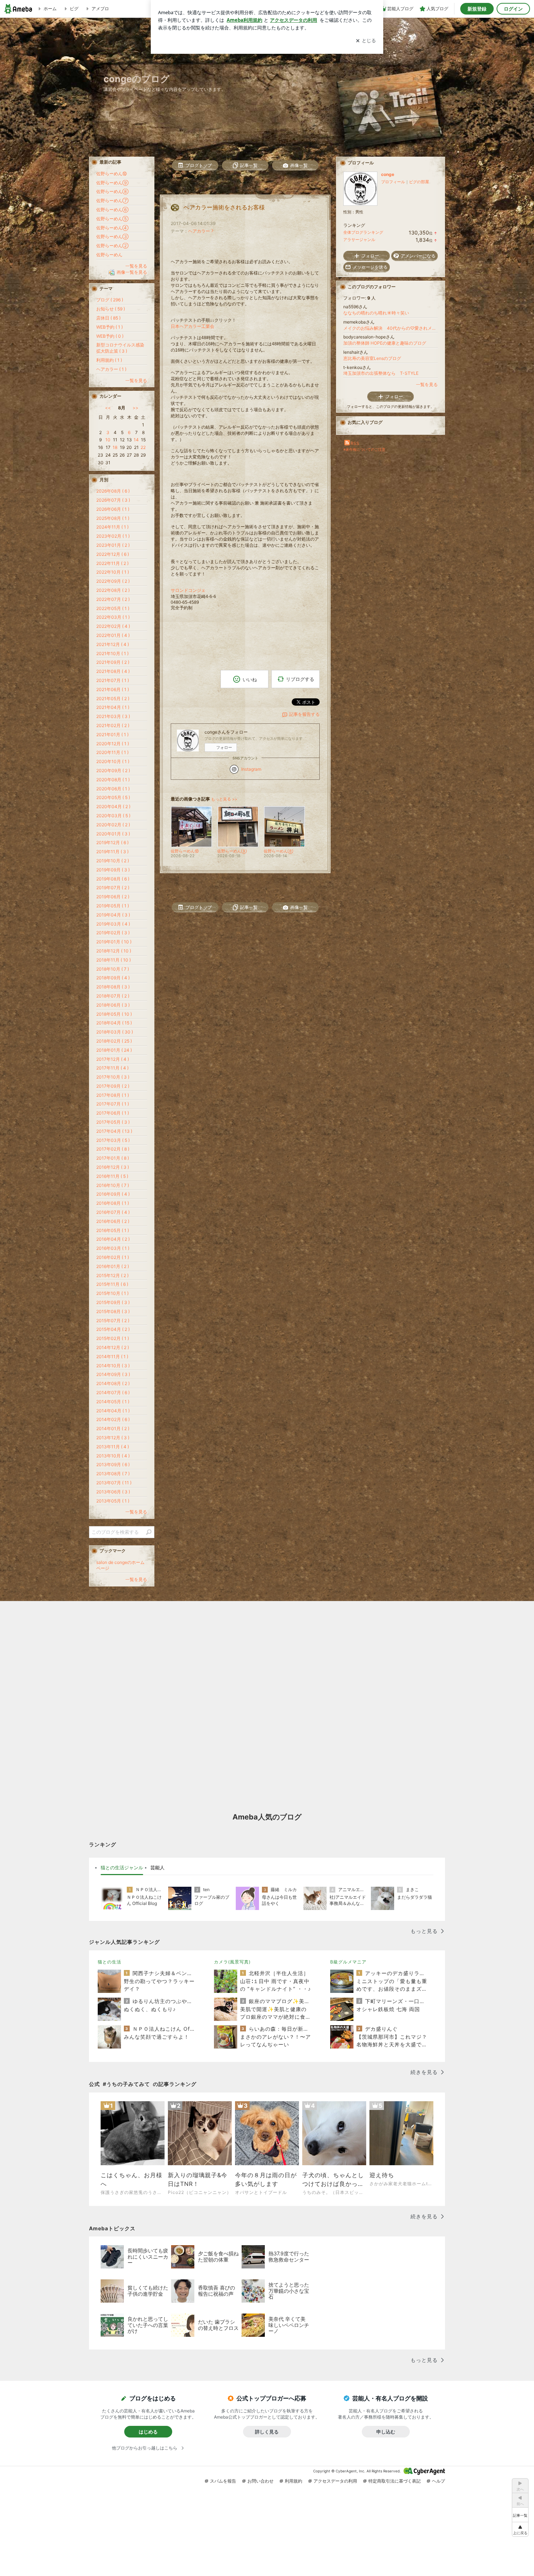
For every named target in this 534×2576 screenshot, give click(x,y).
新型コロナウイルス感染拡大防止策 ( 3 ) (120, 348)
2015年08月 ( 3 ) (113, 1311)
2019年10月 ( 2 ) (113, 861)
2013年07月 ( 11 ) (114, 1483)
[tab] (122, 1868)
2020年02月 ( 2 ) (113, 825)
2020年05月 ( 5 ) (113, 797)
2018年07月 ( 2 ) (113, 996)
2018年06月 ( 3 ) (113, 1005)
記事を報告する (304, 714)
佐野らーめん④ (112, 228)
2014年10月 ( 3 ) (113, 1366)
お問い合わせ (260, 2481)
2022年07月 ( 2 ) (113, 599)
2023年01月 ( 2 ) (113, 545)
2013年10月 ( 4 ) (113, 1456)
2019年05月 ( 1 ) (113, 906)
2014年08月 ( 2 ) (113, 1383)
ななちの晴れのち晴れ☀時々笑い (376, 313)
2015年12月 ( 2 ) (112, 1275)
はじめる (148, 2432)
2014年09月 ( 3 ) (113, 1374)
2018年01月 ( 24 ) (114, 1050)
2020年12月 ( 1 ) (113, 744)
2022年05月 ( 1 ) (113, 608)
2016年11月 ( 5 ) (112, 1176)
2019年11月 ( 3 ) (112, 852)
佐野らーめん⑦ (112, 200)
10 (108, 440)
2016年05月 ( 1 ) (113, 1230)
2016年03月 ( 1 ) (113, 1248)
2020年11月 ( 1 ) (112, 752)
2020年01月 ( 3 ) (113, 834)
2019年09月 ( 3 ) (113, 870)
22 (143, 447)
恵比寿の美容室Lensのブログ (372, 358)
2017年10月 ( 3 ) (113, 1077)
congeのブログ (137, 79)
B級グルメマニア (348, 1962)
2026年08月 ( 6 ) (113, 491)
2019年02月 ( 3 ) (113, 933)
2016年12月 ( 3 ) (113, 1167)
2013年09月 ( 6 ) (113, 1464)
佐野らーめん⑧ (112, 191)
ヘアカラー (199, 231)
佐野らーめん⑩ (112, 174)
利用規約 (294, 2481)
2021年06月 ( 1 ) (113, 689)
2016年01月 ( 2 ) (113, 1266)
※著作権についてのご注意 (364, 449)
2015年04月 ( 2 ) (113, 1329)
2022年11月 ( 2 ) (112, 563)
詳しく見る (267, 2432)
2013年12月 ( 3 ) (113, 1438)
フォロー (224, 747)
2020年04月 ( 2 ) (113, 806)
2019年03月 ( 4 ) (113, 924)
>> (135, 408)
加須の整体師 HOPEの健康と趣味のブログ (385, 343)
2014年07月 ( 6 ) (113, 1393)
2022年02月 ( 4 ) (113, 626)
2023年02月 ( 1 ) (113, 536)
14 (136, 440)
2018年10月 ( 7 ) (113, 969)
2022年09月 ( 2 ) (113, 581)
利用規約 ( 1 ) (109, 360)
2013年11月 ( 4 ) (113, 1447)
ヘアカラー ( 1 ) (111, 369)
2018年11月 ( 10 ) (114, 960)
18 (115, 447)
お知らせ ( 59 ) (111, 309)
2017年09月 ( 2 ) (113, 1086)
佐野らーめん (109, 255)
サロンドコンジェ (188, 590)
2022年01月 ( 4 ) (113, 635)
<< (108, 408)
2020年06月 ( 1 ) (113, 789)
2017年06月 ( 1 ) (113, 1113)
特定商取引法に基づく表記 (395, 2481)
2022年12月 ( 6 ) (113, 554)
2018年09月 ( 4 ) (113, 978)
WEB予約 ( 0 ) (110, 336)
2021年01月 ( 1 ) (112, 735)
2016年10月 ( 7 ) (113, 1185)
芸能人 (157, 1867)
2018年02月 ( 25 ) (114, 1041)
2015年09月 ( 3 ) (113, 1302)
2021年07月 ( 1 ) (113, 680)
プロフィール (393, 182)
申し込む (386, 2432)
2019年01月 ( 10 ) (114, 942)
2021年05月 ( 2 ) (113, 699)
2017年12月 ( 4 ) (113, 1059)
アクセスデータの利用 (335, 2481)
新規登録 (477, 9)
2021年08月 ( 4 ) (113, 671)
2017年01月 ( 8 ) (113, 1158)
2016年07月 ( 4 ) (113, 1212)
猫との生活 (110, 1962)
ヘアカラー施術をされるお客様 (224, 207)
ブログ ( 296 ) (110, 300)
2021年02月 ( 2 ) (113, 725)
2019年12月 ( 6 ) (112, 842)
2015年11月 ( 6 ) (112, 1284)
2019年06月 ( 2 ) (113, 897)
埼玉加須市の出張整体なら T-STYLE (381, 373)
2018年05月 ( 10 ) (114, 1014)
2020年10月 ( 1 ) (113, 761)
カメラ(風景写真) (232, 1962)
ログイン (513, 9)
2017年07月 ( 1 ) (113, 1104)
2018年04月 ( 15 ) (114, 1023)
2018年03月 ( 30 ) (115, 1032)
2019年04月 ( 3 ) (113, 915)
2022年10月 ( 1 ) (113, 572)
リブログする (300, 679)
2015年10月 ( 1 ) (112, 1293)
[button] (520, 2529)
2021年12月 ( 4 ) (113, 644)
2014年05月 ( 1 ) (113, 1402)
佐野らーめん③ (112, 236)
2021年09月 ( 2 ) (113, 662)
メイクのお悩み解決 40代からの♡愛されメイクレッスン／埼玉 (391, 328)
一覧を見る (427, 384)
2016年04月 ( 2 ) (113, 1239)
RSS (355, 443)
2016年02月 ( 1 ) (113, 1257)
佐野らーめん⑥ (112, 210)
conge (388, 174)
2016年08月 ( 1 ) (113, 1203)
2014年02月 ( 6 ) (113, 1419)
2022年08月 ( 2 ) (113, 590)
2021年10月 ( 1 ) (112, 653)
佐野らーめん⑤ (112, 219)
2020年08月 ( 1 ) (113, 780)
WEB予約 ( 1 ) (110, 327)
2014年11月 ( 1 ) (112, 1357)
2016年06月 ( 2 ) (113, 1221)
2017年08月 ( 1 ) (113, 1095)
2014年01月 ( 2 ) (113, 1429)
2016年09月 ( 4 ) (113, 1194)
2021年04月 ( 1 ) (113, 707)
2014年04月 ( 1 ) (113, 1411)
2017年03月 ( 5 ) (113, 1140)
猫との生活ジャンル (122, 1867)
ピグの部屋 (419, 182)
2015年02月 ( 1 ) (113, 1338)
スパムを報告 (223, 2481)
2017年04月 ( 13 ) (114, 1131)
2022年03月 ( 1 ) (113, 617)
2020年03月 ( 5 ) (113, 816)
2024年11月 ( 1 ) (112, 527)
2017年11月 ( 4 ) (112, 1068)
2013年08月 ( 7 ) (113, 1474)
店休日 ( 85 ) (108, 318)
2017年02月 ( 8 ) (113, 1149)
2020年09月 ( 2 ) (113, 771)
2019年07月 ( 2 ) (113, 888)
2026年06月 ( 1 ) (113, 509)
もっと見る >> (224, 799)
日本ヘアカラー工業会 (193, 326)
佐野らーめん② (112, 246)
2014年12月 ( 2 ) (113, 1347)
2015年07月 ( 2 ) (113, 1321)
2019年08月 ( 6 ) (113, 879)
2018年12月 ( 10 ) (114, 951)
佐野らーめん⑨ (112, 183)
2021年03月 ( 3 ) (113, 716)
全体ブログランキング (363, 232)
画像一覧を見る (132, 272)
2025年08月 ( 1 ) (113, 518)
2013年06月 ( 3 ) (113, 1492)
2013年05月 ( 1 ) (113, 1501)
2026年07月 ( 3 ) (113, 500)
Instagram (251, 769)
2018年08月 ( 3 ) (113, 987)
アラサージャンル (359, 240)
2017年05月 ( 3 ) (113, 1122)
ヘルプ (438, 2481)
